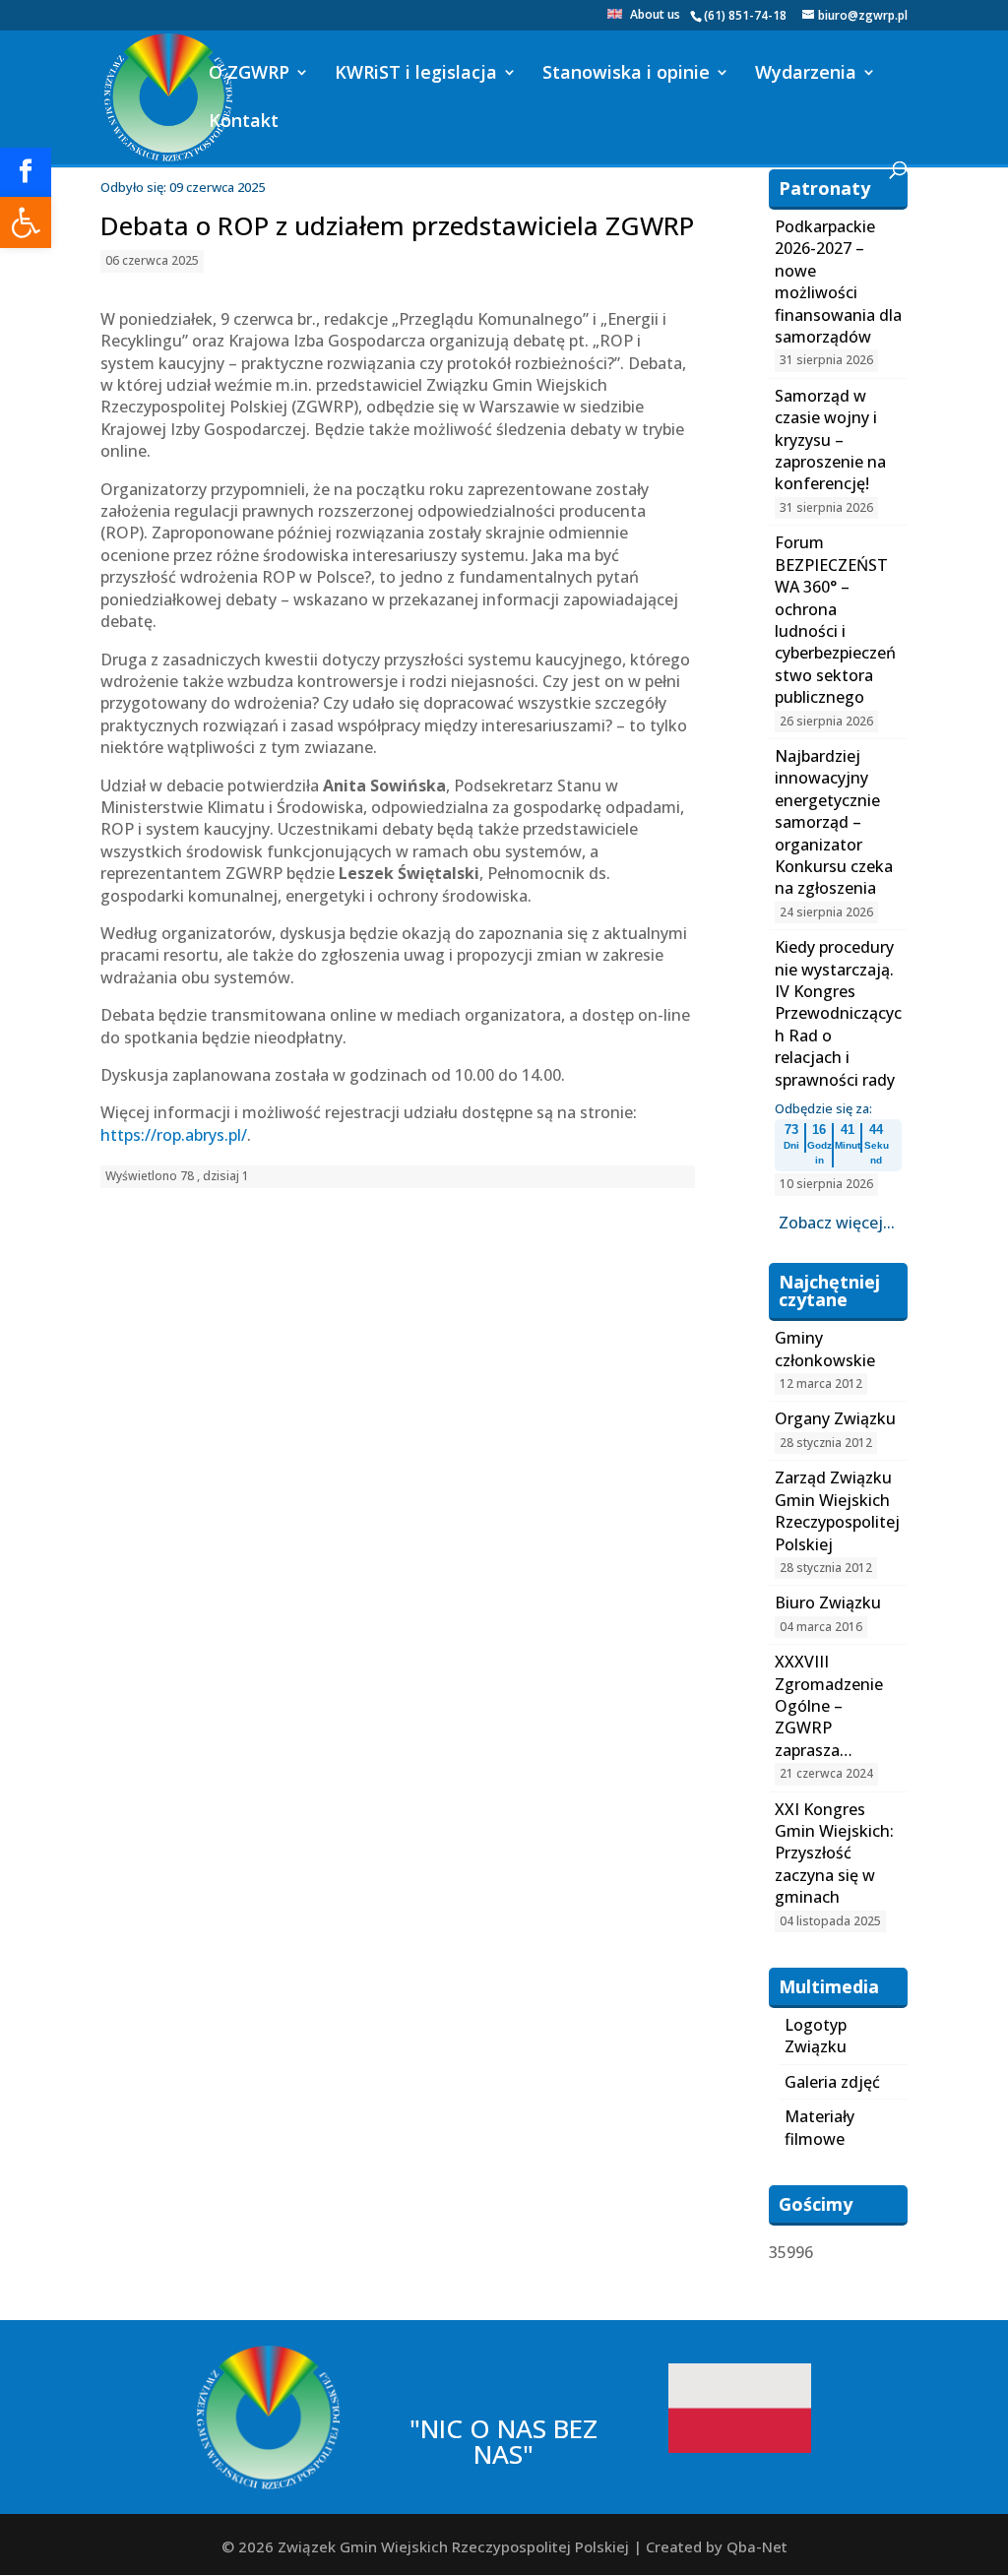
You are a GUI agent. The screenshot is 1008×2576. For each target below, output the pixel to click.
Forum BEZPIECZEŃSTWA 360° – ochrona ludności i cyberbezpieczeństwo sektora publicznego (835, 620)
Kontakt (244, 123)
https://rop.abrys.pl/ (174, 1135)
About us (655, 16)
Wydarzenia (806, 74)
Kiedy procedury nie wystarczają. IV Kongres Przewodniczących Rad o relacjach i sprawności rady (838, 1013)
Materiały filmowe (819, 2127)
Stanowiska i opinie (626, 74)
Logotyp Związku (816, 2036)
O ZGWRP (249, 74)
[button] (26, 222)
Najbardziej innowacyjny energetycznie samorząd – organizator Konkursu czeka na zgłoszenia (834, 822)
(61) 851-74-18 (745, 15)
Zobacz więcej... (837, 1223)
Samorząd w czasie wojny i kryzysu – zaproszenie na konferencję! (830, 440)
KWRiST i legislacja (416, 74)
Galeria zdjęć (832, 2082)
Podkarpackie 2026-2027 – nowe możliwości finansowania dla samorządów (838, 282)
